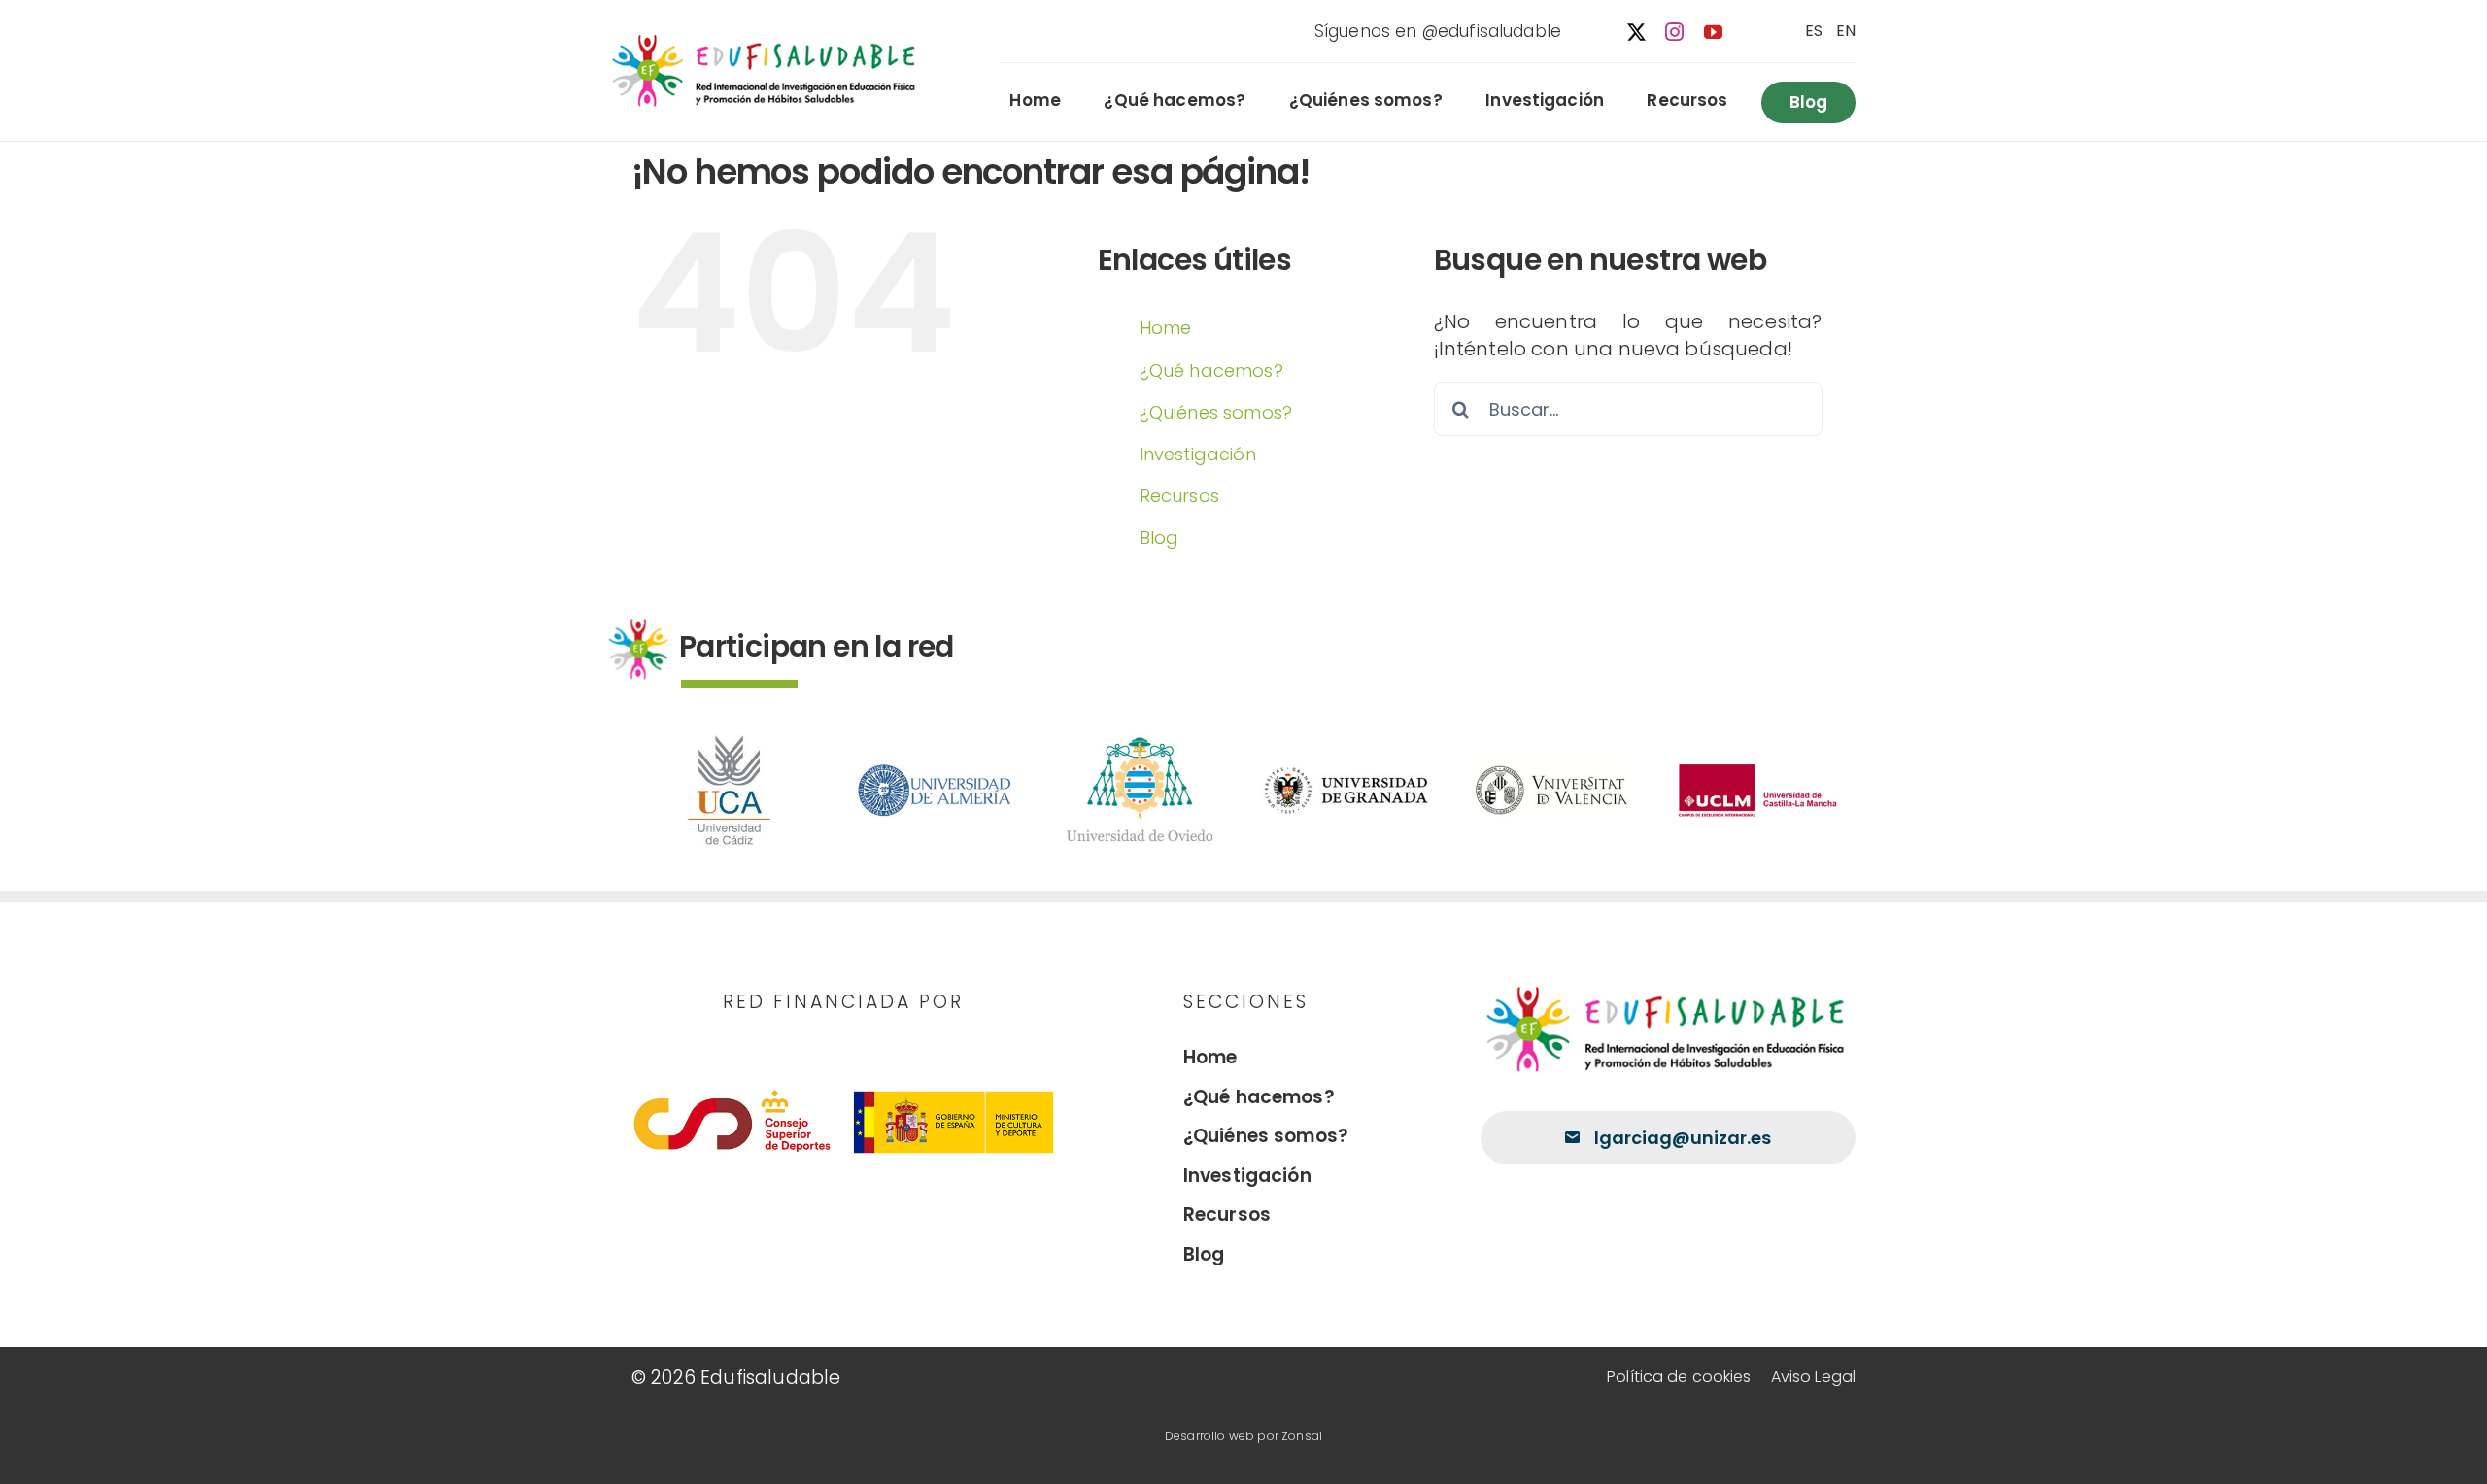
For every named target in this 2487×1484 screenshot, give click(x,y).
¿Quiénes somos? (1216, 412)
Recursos (1179, 496)
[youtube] (1713, 32)
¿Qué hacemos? (1211, 371)
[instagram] (1674, 32)
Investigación (1198, 454)
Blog (1159, 538)
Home (1166, 328)
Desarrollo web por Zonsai (1243, 1436)
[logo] (767, 39)
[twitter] (1636, 32)
